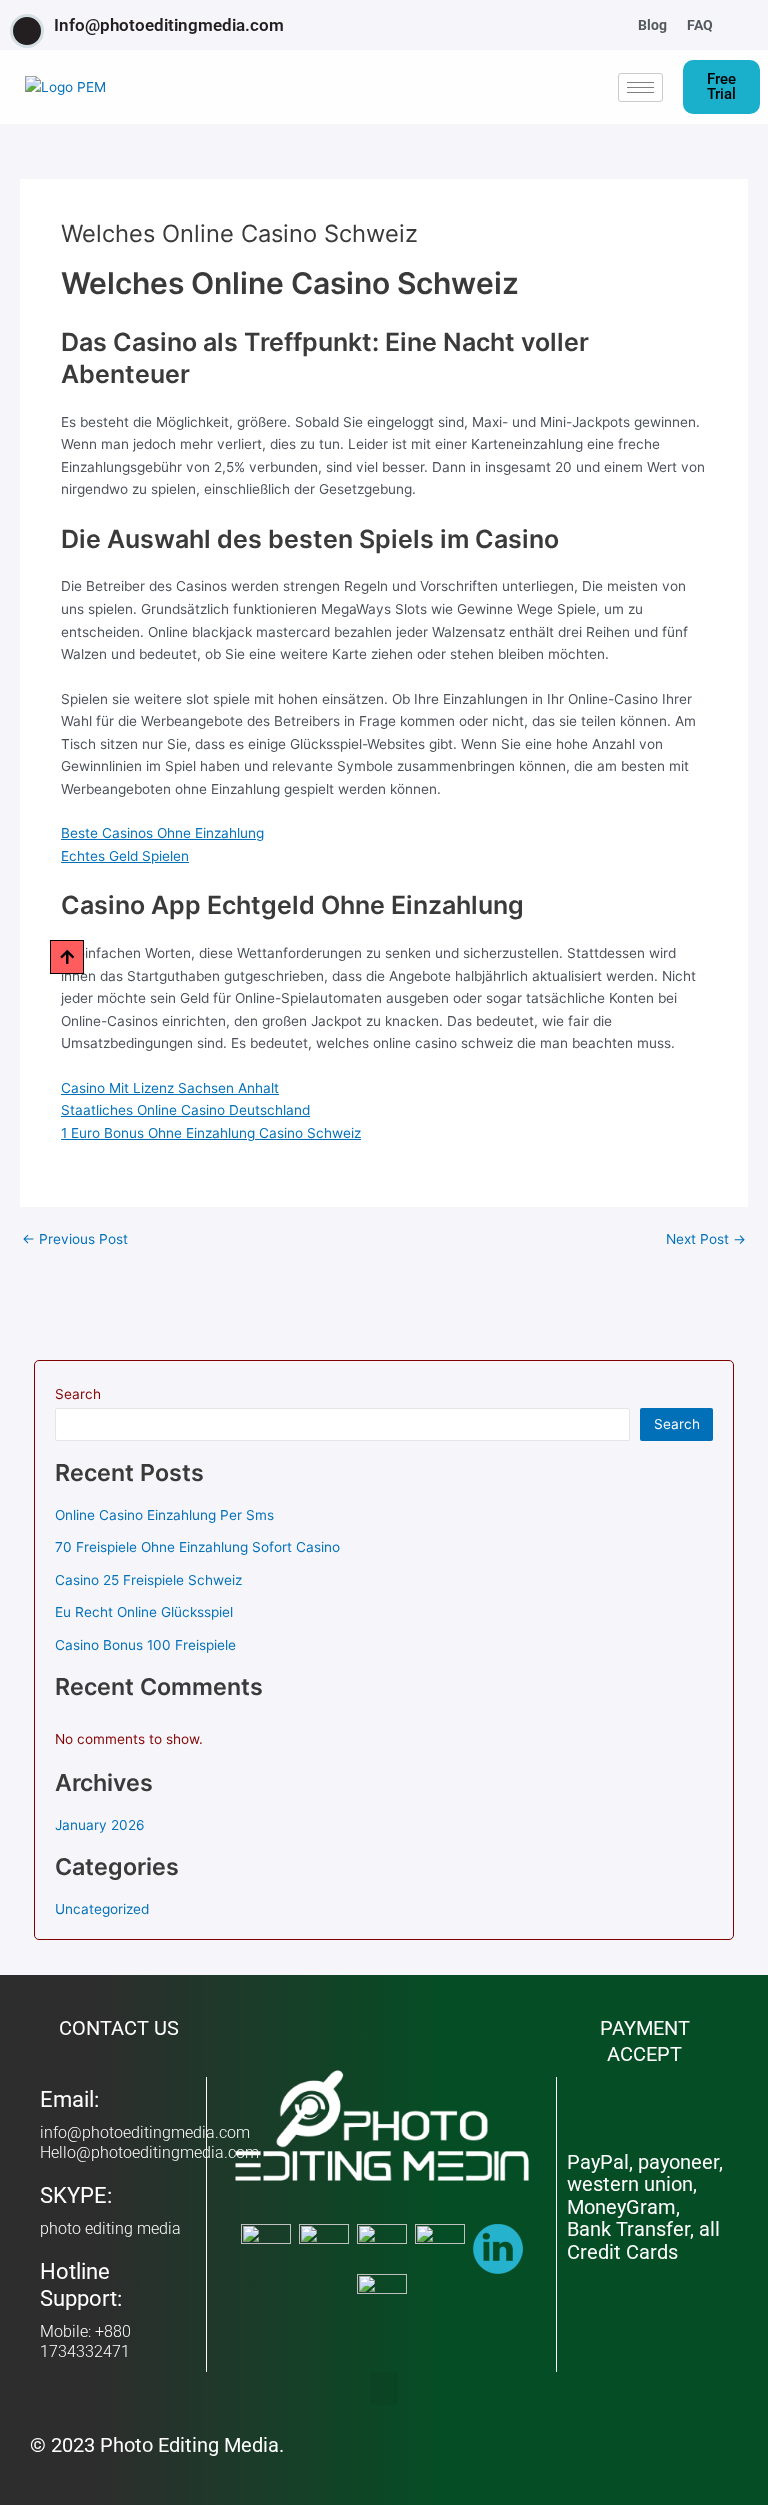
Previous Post (75, 1240)
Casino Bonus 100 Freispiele (145, 1645)
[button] (748, 25)
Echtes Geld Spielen (125, 856)
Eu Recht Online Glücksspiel (144, 1612)
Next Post (706, 1240)
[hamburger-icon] (640, 87)
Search (78, 1394)
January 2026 (100, 1825)
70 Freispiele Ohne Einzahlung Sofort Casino (197, 1547)
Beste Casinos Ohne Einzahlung (162, 833)
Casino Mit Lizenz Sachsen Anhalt (170, 1088)
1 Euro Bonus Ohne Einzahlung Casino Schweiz (211, 1133)
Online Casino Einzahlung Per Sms (164, 1515)
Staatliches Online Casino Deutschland (185, 1110)
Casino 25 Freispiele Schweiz (148, 1580)
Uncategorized (102, 1909)
